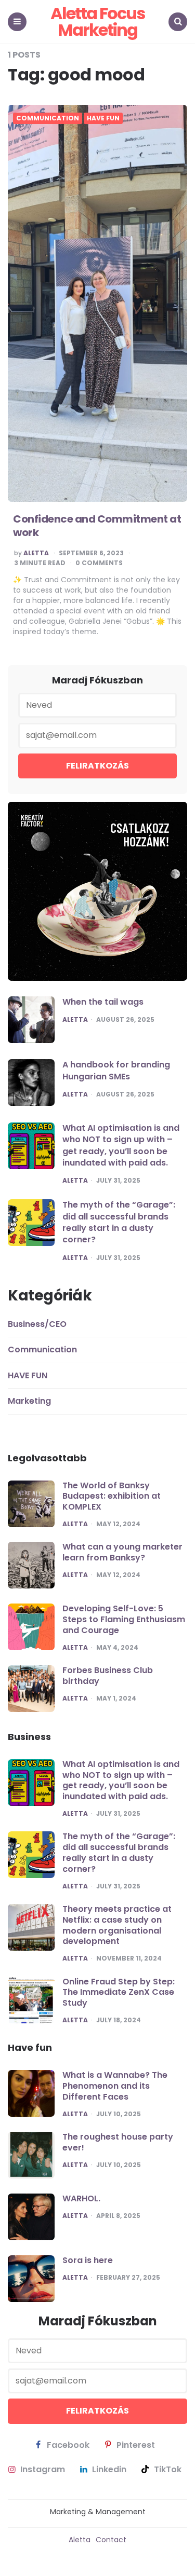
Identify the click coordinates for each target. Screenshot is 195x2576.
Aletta (36, 553)
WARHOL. (81, 2198)
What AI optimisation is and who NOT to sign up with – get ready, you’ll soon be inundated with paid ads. (121, 1145)
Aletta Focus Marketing (97, 22)
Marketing (29, 1401)
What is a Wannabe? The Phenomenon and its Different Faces (115, 2086)
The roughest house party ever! (118, 2142)
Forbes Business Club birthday (108, 1676)
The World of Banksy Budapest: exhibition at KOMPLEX (112, 1496)
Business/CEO (37, 1324)
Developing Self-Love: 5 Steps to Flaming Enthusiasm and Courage (124, 1619)
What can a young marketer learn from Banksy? (122, 1552)
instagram (43, 2470)
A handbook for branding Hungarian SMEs (116, 1070)
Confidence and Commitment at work (97, 526)
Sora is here (88, 2260)
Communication (48, 118)
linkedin (109, 2470)
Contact (111, 2540)
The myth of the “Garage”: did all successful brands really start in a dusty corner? (119, 1222)
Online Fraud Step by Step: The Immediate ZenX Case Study (119, 1992)
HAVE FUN (103, 118)
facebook (68, 2445)
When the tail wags (103, 1002)
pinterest (136, 2445)
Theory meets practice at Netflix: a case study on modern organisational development (117, 1925)
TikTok (168, 2470)
